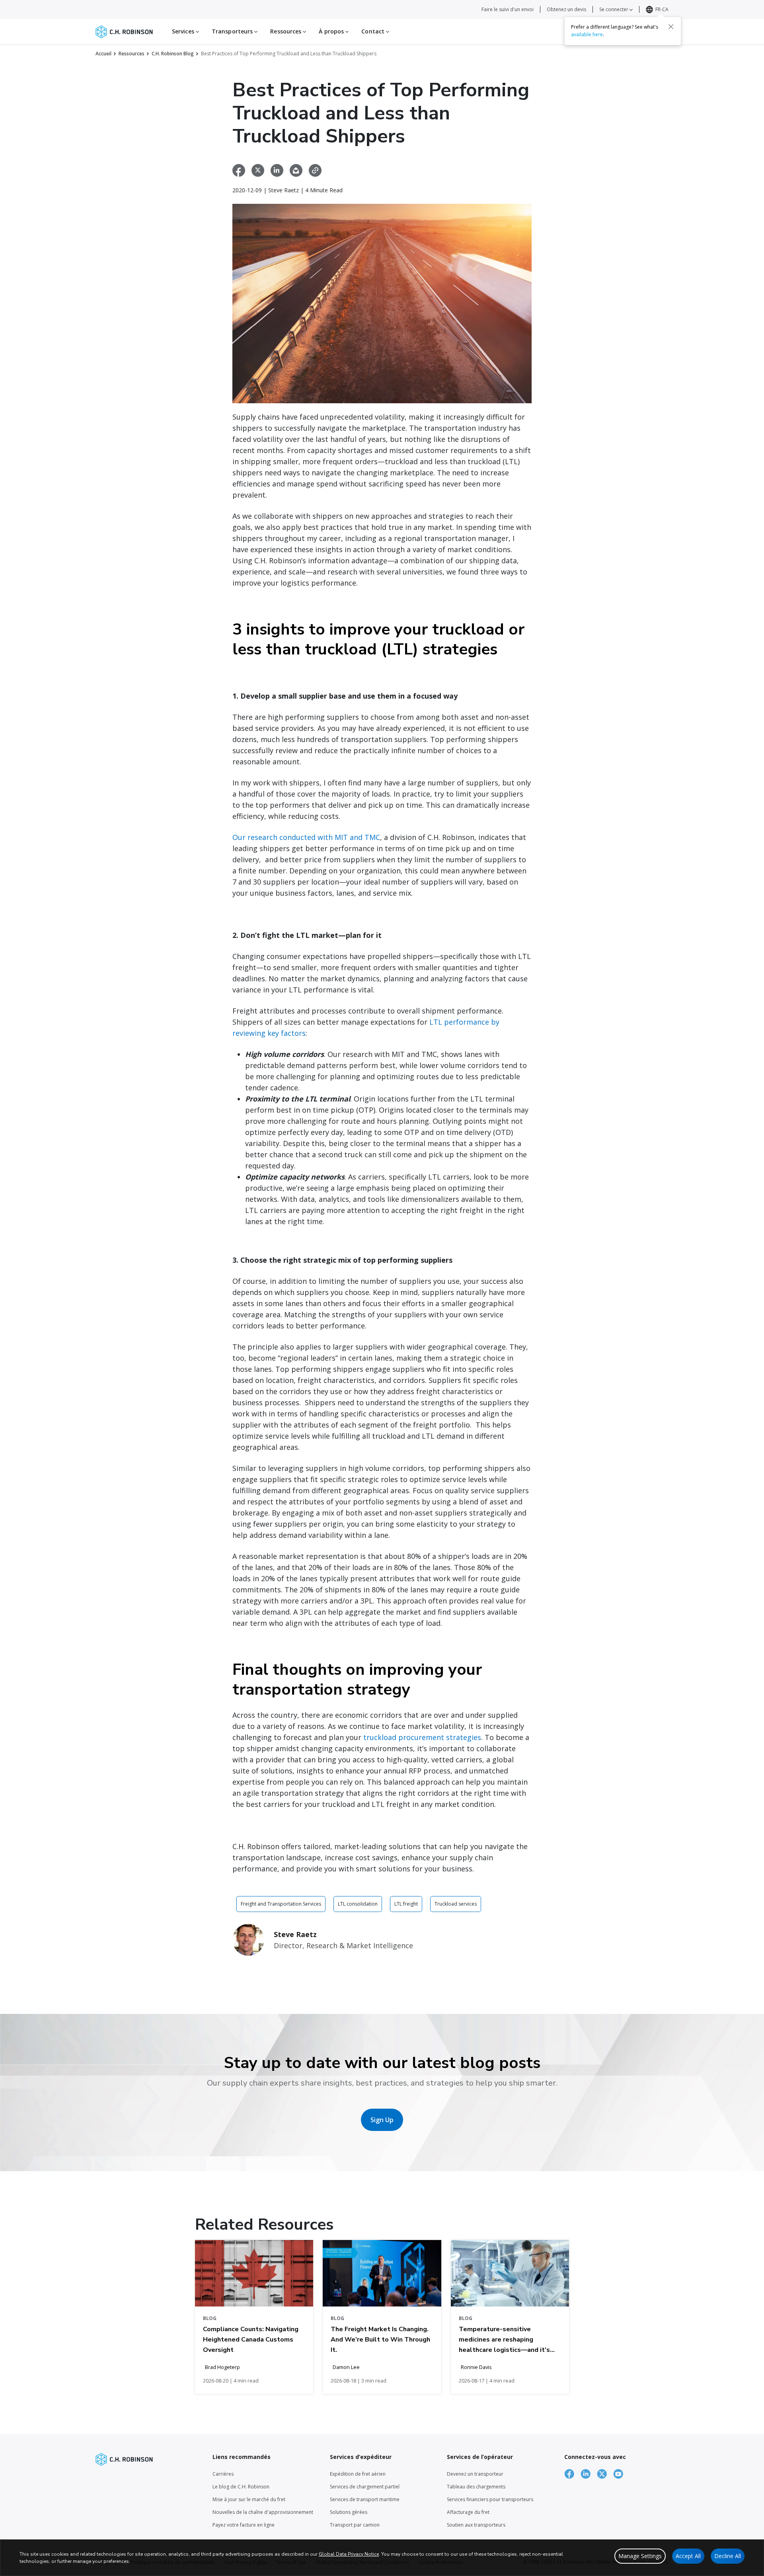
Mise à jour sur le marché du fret (249, 2499)
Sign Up (382, 2120)
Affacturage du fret (468, 2512)
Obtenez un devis (566, 9)
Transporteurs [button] (233, 31)
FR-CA (662, 9)
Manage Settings (640, 2556)
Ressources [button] (286, 31)
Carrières (223, 2474)
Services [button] (184, 31)
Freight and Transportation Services (281, 1904)
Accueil (103, 54)
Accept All (688, 2556)
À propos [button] (332, 31)
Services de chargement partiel (365, 2487)
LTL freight (406, 1904)
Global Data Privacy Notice (349, 2554)
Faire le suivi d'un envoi (508, 9)
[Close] (671, 27)
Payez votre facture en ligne (244, 2525)
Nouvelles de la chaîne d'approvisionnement (263, 2512)
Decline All (728, 2556)
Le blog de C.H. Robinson (241, 2487)
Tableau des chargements (476, 2487)
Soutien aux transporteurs (476, 2525)
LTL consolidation (358, 1904)
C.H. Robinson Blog (173, 54)
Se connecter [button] (614, 9)
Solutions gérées (349, 2512)
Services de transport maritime (365, 2499)
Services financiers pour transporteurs (490, 2499)
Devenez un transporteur (475, 2474)
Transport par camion (355, 2525)
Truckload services (456, 1904)
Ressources (132, 54)
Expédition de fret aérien (358, 2474)
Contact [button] (374, 31)
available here (587, 34)
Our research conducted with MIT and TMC (306, 837)
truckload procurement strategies (422, 1737)
